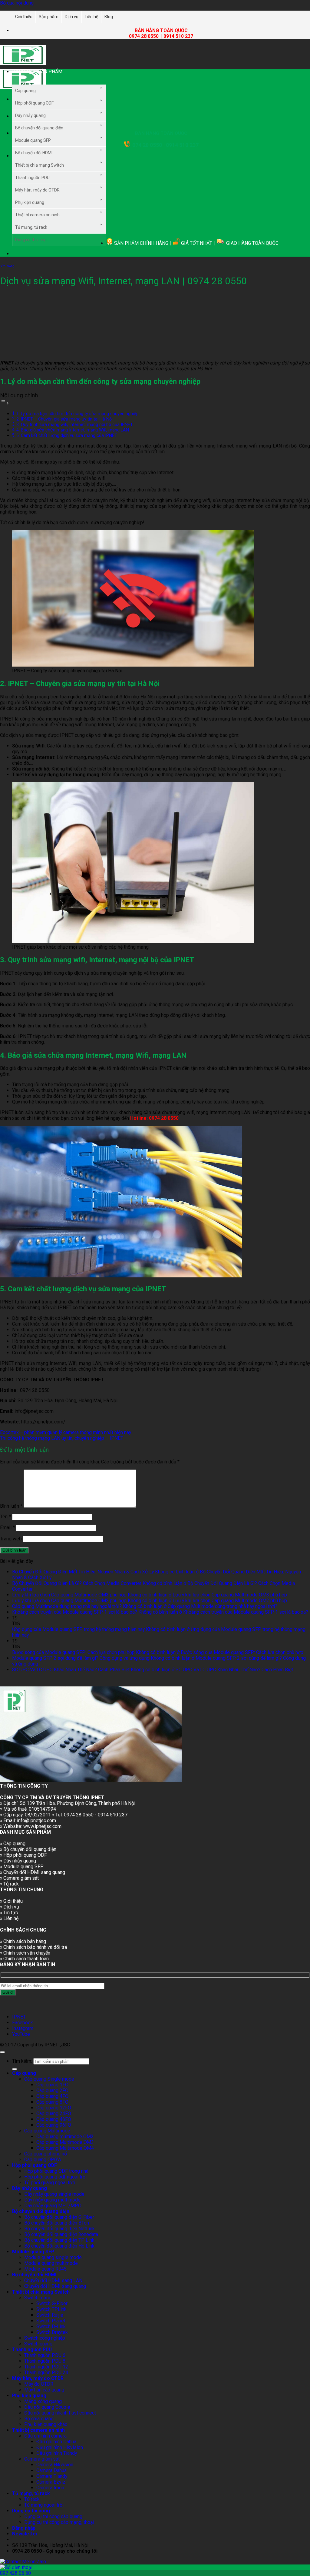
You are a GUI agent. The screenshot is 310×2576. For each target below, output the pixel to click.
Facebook (23, 2023)
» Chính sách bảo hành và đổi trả (34, 1947)
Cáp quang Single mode (49, 2079)
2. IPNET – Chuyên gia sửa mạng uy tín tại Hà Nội (64, 419)
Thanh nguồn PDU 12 (46, 2367)
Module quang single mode (53, 2257)
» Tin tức (9, 1913)
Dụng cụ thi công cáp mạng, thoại (59, 2522)
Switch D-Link (51, 2326)
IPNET (19, 2017)
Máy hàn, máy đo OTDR (37, 190)
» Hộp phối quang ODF (23, 1855)
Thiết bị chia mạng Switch (40, 165)
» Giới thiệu (11, 1901)
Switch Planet (51, 2321)
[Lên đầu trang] (2, 2052)
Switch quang (38, 2344)
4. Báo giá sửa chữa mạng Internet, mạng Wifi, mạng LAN (73, 430)
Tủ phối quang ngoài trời (49, 2183)
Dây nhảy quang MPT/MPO (53, 2206)
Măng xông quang (43, 2401)
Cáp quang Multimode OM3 (65, 2142)
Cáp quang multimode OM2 (65, 2137)
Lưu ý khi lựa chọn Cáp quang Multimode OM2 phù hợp (69, 1601)
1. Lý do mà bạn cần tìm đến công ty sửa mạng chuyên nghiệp (77, 414)
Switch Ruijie (50, 2315)
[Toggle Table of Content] (5, 403)
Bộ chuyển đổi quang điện (39, 128)
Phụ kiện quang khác (46, 2424)
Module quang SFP (33, 140)
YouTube (21, 2034)
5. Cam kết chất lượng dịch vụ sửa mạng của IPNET (67, 435)
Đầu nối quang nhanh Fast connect (60, 2413)
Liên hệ (91, 17)
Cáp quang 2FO (52, 2090)
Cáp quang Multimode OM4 (65, 2148)
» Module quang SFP (22, 1867)
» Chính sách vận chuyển (25, 1953)
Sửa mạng (7, 266)
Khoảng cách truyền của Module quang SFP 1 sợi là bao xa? (75, 1612)
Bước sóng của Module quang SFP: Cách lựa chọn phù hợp (73, 1652)
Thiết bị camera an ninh (37, 215)
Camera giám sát (42, 2459)
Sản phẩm (49, 17)
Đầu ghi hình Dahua (56, 2442)
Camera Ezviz (51, 2482)
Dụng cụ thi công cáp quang (53, 2516)
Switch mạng (38, 2298)
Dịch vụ (72, 17)
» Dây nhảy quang (18, 1861)
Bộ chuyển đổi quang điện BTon (57, 2223)
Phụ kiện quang (30, 202)
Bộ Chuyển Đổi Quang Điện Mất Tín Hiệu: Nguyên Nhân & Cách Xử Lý (83, 1572)
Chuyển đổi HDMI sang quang (55, 2286)
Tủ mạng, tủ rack (31, 227)
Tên (5, 1517)
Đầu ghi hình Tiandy (57, 2453)
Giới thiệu (24, 17)
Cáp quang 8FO (52, 2102)
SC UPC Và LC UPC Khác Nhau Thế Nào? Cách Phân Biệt (71, 1670)
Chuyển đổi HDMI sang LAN (53, 2280)
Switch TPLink (51, 2309)
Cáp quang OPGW (43, 2160)
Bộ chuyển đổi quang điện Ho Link (59, 2246)
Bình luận (11, 1506)
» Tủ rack (9, 1884)
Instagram (23, 2028)
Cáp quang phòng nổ (46, 2154)
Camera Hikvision (55, 2465)
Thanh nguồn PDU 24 (46, 2373)
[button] (54, 77)
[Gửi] (15, 2069)
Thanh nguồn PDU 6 (45, 2355)
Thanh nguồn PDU (32, 178)
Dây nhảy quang (30, 115)
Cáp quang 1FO (52, 2085)
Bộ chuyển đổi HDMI (34, 153)
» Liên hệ (9, 1918)
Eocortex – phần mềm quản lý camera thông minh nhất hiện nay (66, 1432)
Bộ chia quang (39, 2419)
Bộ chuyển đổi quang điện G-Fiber (59, 2217)
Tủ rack (32, 2499)
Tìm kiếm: (22, 2061)
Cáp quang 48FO (54, 2119)
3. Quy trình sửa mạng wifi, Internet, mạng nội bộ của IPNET (75, 424)
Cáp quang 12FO (54, 2108)
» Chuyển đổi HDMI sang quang (33, 1872)
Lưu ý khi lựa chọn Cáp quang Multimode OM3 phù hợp (69, 1595)
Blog (109, 17)
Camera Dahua (51, 2470)
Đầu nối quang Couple (47, 2407)
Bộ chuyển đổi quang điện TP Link (59, 2240)
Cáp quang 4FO (52, 2096)
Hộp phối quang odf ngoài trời (55, 2177)
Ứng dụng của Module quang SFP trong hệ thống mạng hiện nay (78, 1629)
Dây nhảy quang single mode (54, 2194)
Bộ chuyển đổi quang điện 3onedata (61, 2234)
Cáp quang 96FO (54, 2125)
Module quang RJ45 (45, 2269)
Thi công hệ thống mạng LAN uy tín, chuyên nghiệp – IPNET (62, 1438)
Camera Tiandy (52, 2476)
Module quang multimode (51, 2263)
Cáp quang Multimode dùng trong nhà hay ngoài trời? (67, 1606)
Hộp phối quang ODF (34, 103)
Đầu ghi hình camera (45, 2436)
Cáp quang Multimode (47, 2131)
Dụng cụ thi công (31, 240)
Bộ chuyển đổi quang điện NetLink (59, 2229)
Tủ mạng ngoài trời (44, 2505)
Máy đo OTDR (39, 2384)
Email (7, 1528)
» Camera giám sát (19, 1878)
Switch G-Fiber (52, 2303)
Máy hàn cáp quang (44, 2390)
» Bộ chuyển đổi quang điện (28, 1849)
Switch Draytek (52, 2332)
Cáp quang (25, 91)
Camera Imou (50, 2488)
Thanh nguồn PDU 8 (45, 2361)
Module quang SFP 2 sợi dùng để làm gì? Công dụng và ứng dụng (81, 1658)
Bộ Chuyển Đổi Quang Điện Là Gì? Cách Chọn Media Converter (77, 1583)
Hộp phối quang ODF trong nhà (56, 2171)
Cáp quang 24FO (54, 2113)
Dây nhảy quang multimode (52, 2200)
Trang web (11, 1539)
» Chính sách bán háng (23, 1941)
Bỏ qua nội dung (17, 3)
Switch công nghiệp (45, 2338)
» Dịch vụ (10, 1907)
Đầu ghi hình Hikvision (60, 2447)
